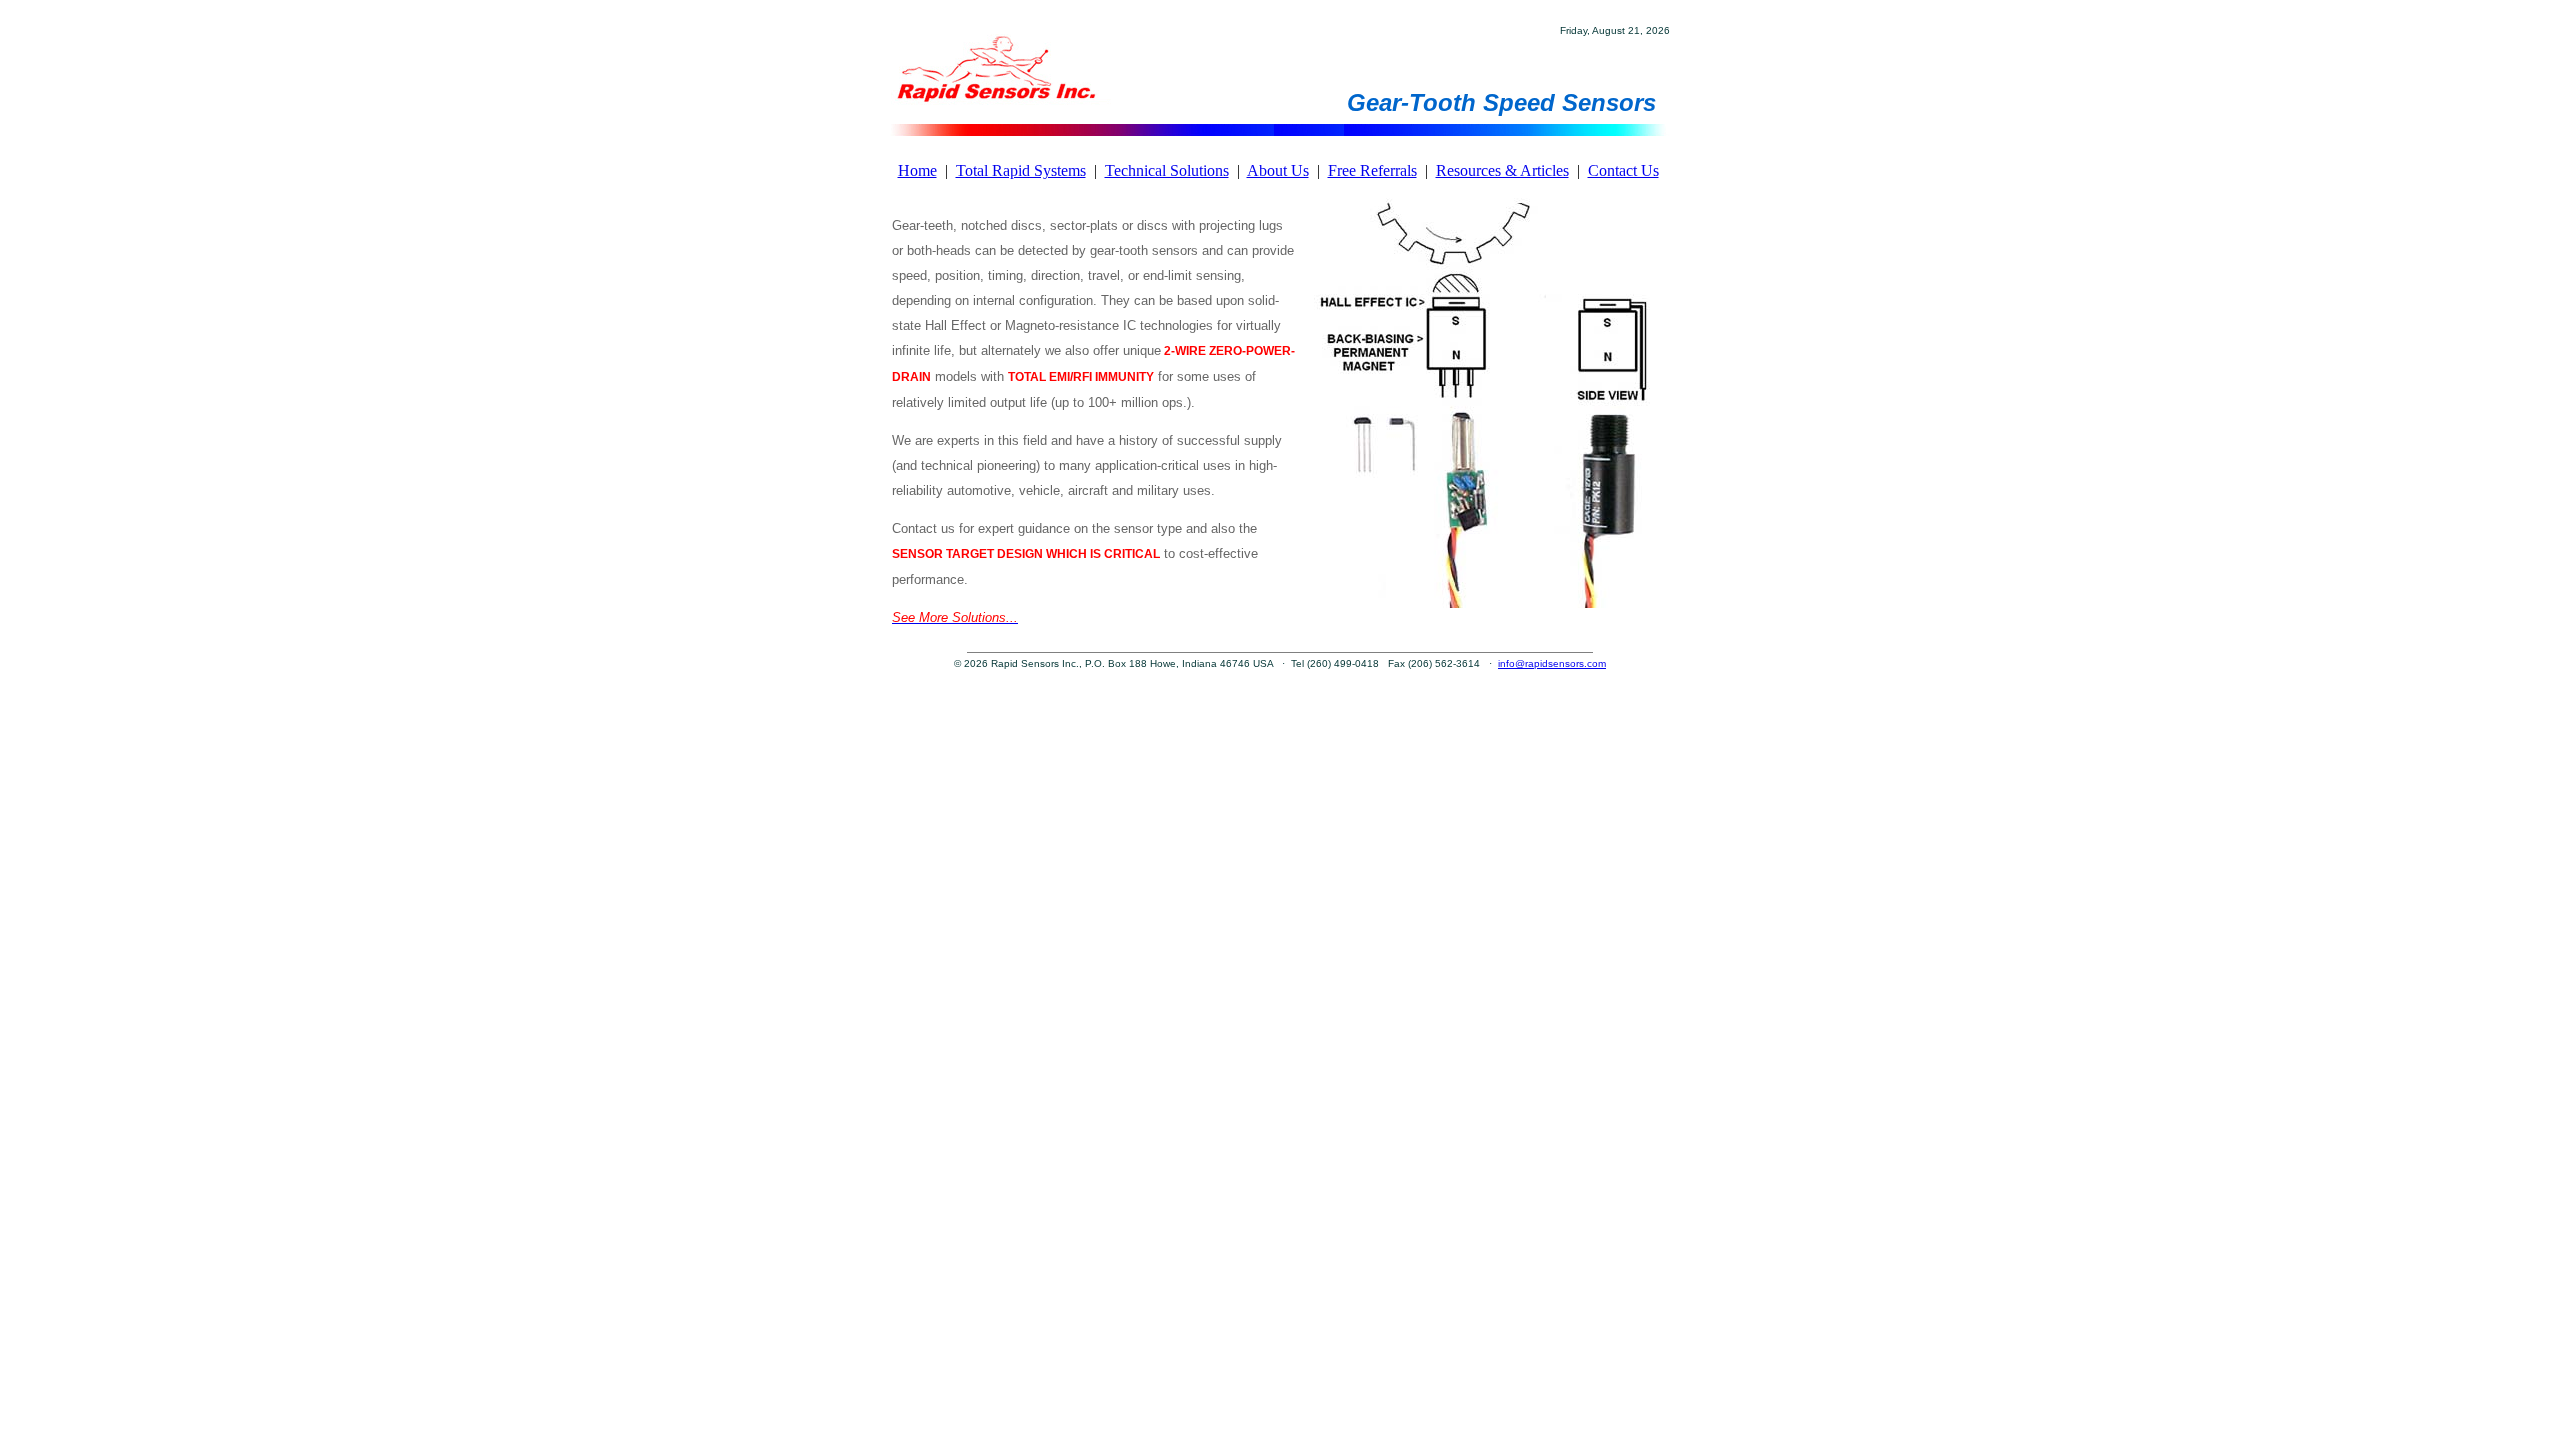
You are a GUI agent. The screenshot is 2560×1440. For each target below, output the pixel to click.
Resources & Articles (1502, 170)
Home (917, 170)
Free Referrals (1372, 170)
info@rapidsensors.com (1552, 663)
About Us (1278, 170)
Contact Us (1623, 170)
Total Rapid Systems (1021, 170)
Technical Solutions (1167, 170)
